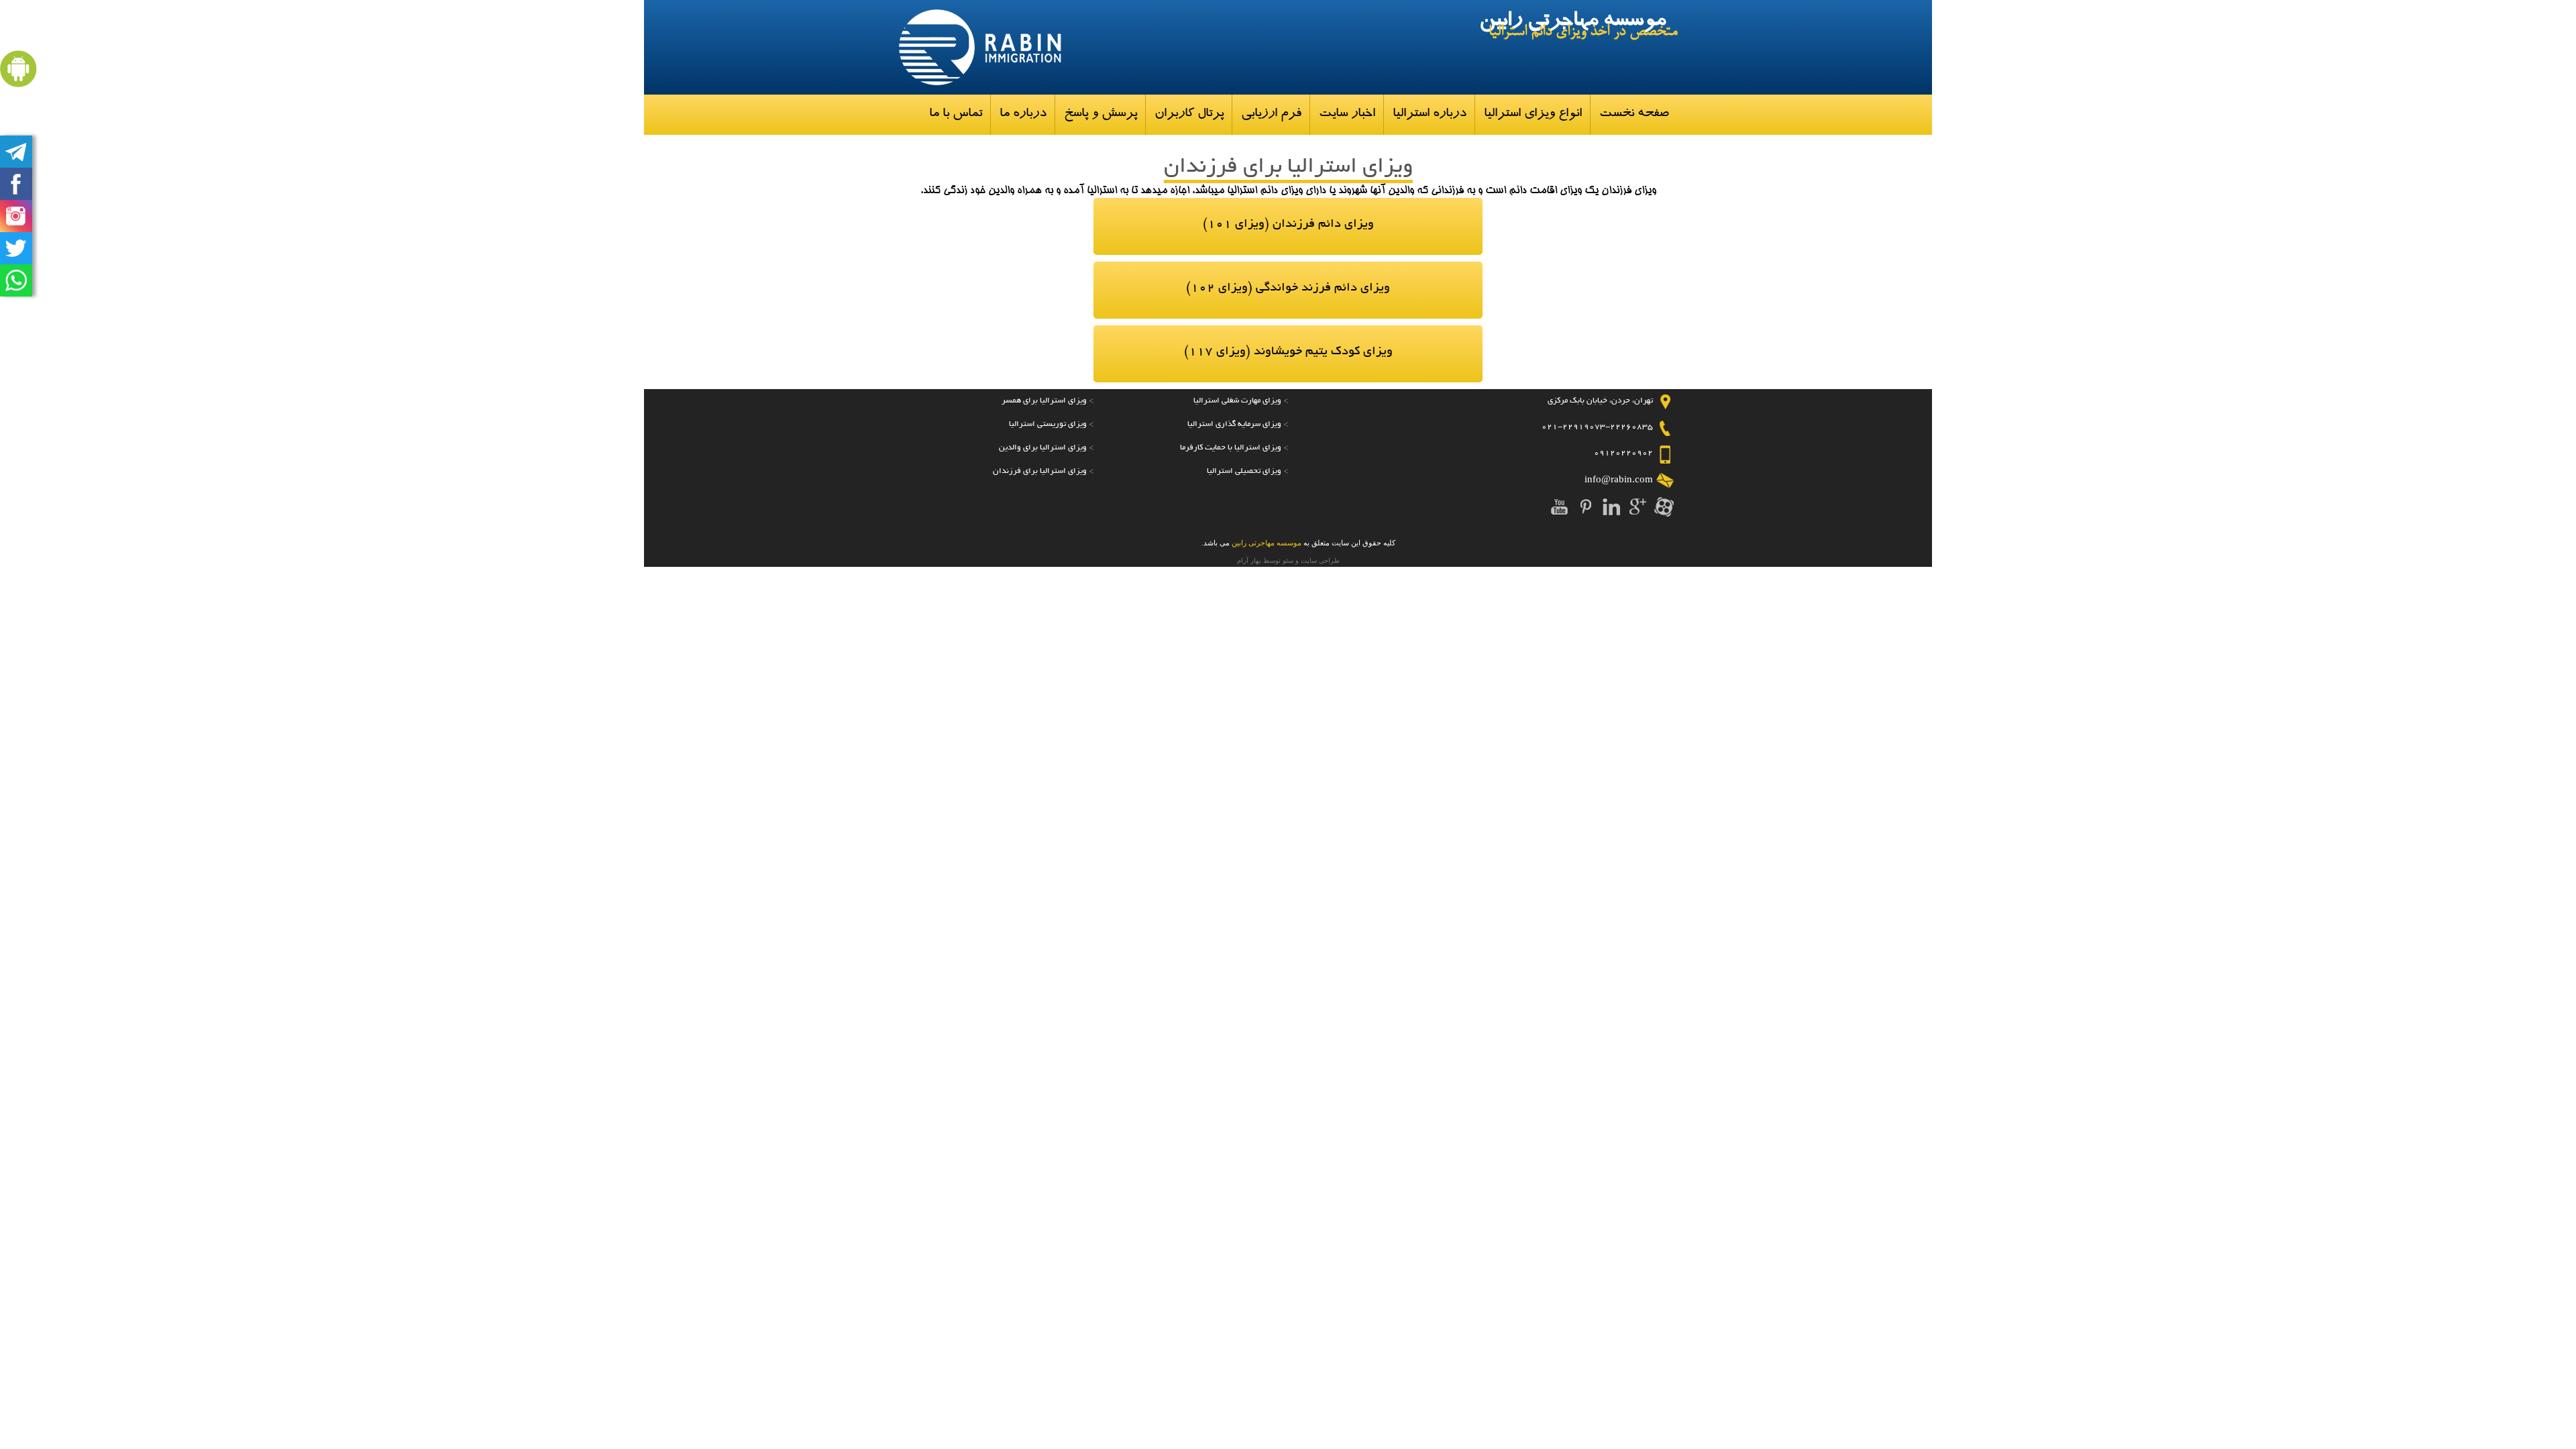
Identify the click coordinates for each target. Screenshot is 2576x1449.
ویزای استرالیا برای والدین (1043, 448)
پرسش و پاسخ (1101, 114)
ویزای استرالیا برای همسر (1044, 401)
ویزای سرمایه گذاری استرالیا (1234, 424)
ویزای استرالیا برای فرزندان (1040, 471)
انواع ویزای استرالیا (1533, 114)
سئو (1288, 560)
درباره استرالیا (1430, 114)
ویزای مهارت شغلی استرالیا (1237, 401)
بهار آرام (1249, 560)
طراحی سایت (1320, 560)
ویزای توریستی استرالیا (1048, 424)
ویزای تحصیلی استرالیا (1244, 471)
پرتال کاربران (1189, 114)
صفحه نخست (1634, 114)
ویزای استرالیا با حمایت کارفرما (1231, 448)
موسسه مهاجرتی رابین (1572, 22)
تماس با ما (956, 114)
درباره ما (1023, 114)
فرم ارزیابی (1271, 114)
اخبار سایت (1347, 114)
